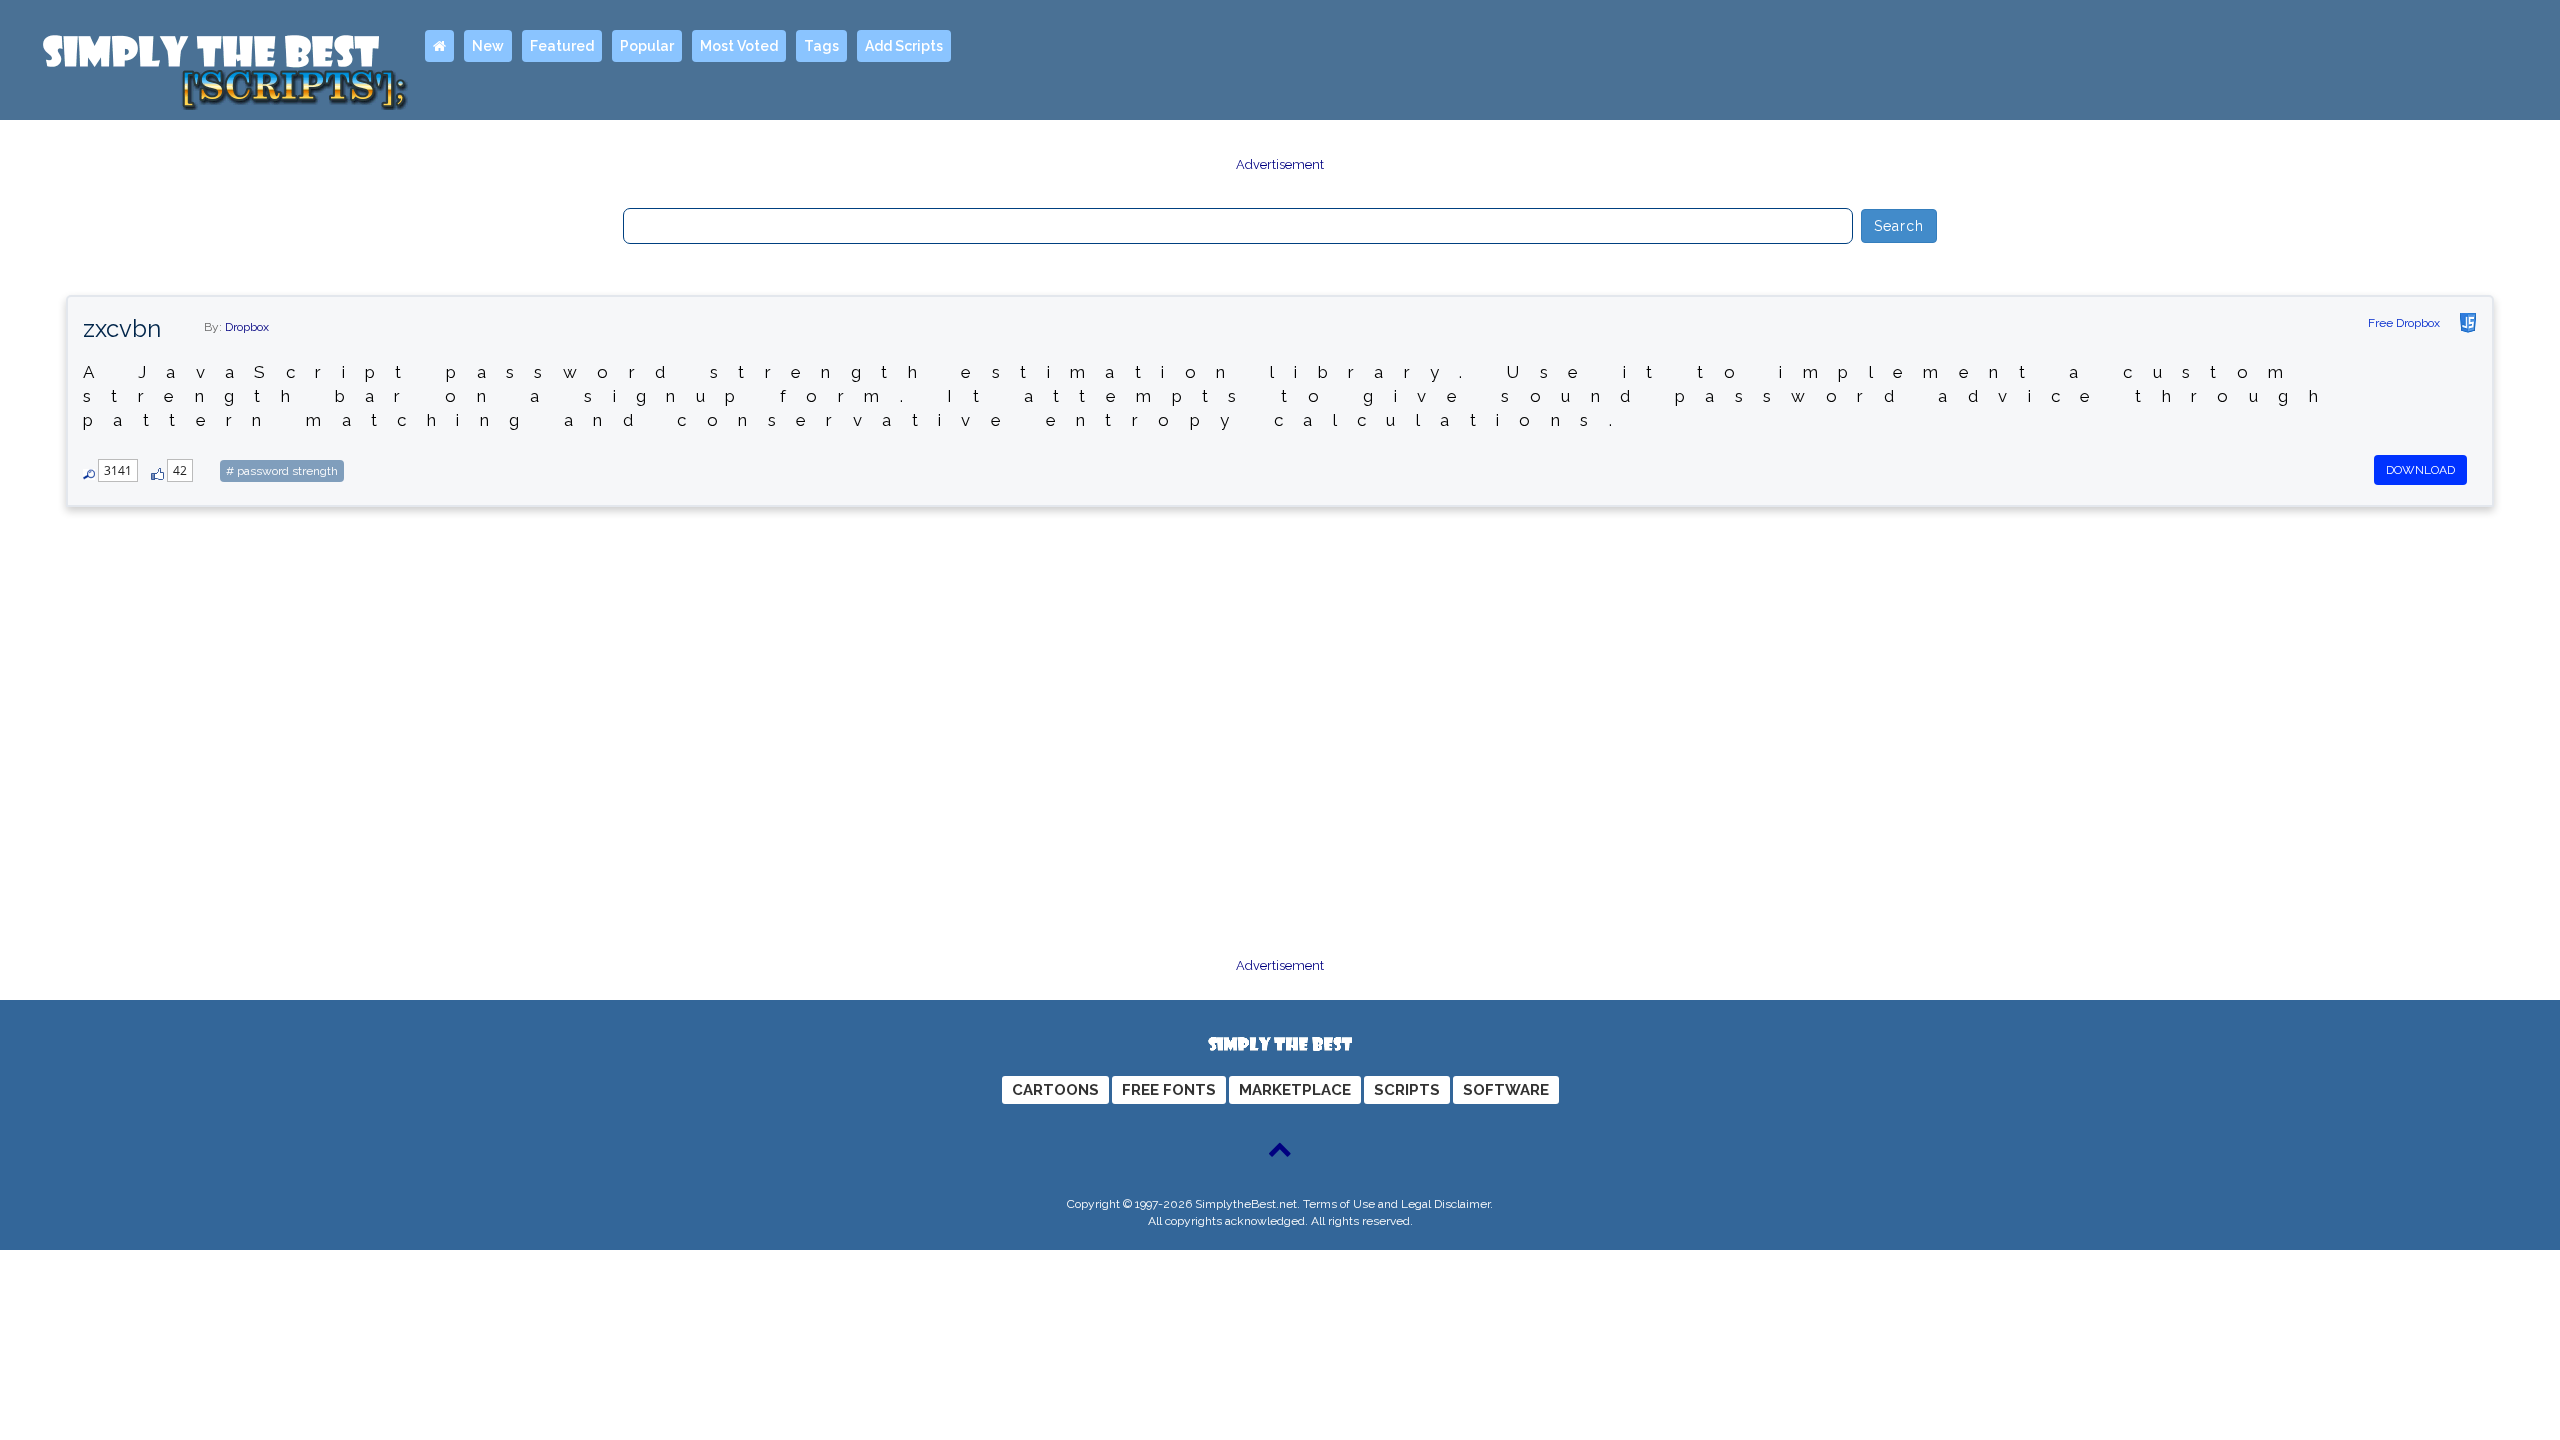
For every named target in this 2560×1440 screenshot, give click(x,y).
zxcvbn (122, 328)
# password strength (282, 471)
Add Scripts (904, 46)
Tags (821, 46)
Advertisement (1280, 164)
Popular (647, 46)
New (488, 46)
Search (1899, 226)
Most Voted (739, 46)
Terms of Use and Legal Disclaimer (1396, 1204)
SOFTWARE (1506, 1090)
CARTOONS (1055, 1090)
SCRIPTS (1407, 1090)
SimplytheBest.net (1246, 1204)
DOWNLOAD (2420, 470)
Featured (562, 46)
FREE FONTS (1169, 1090)
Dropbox (247, 327)
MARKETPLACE (1295, 1090)
